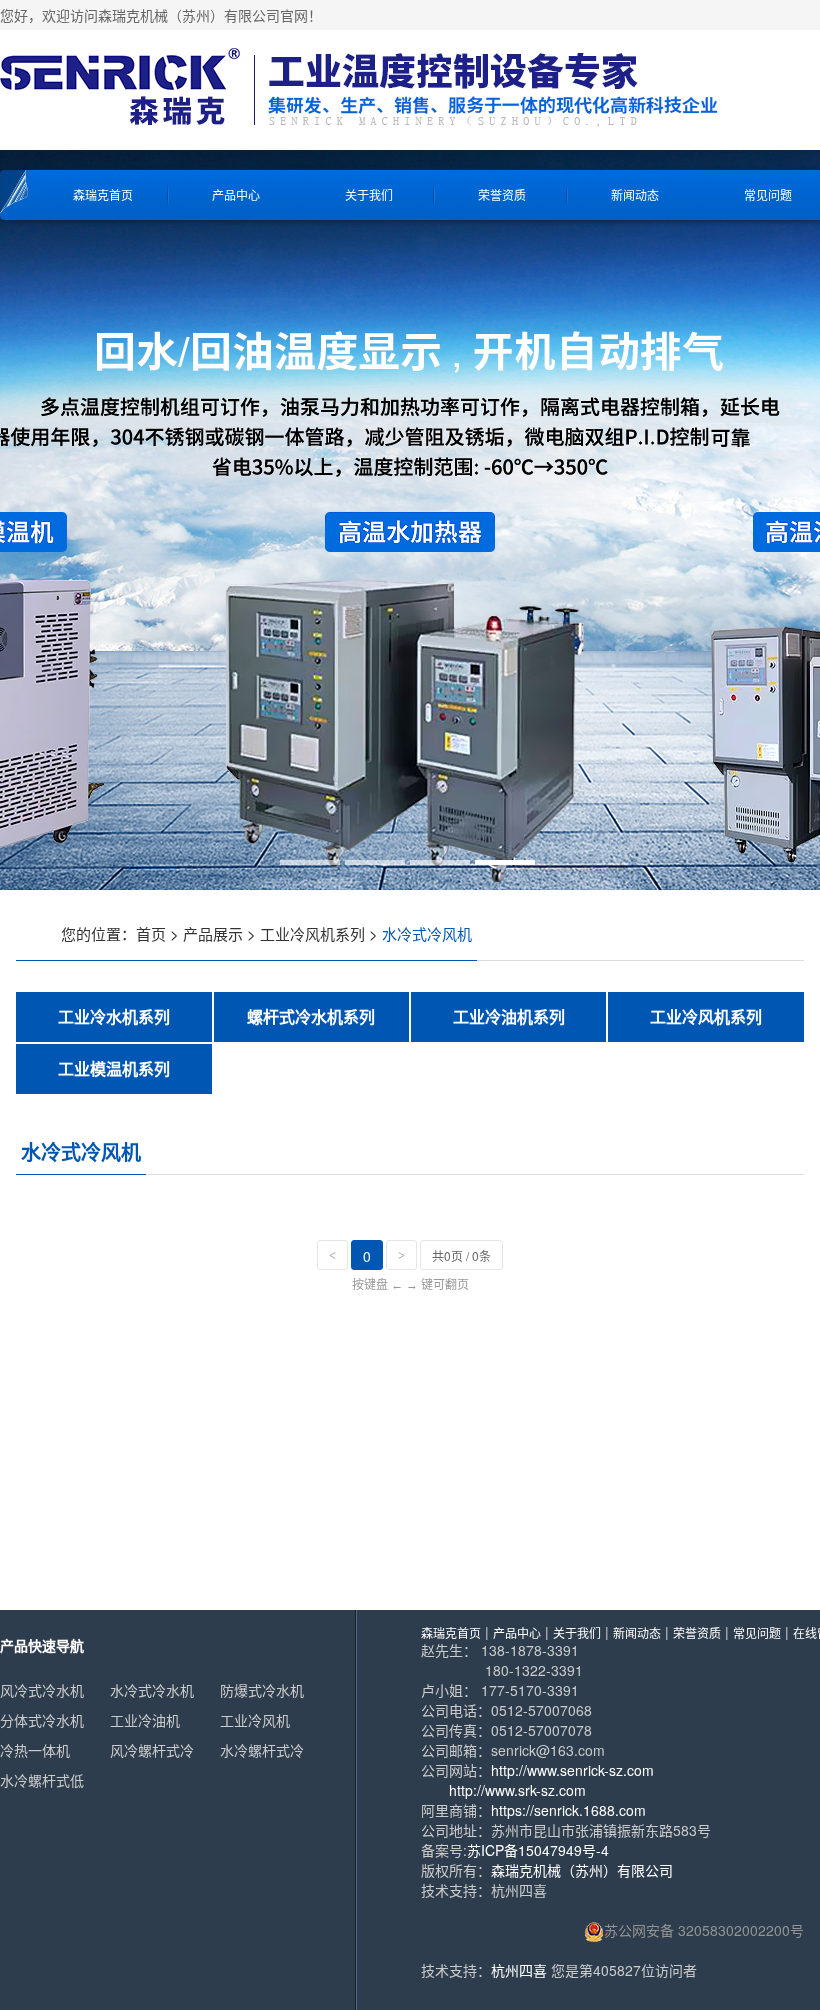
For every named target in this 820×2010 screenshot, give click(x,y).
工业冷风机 (255, 1720)
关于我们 (369, 194)
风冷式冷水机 (42, 1690)
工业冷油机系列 (509, 1016)
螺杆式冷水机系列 (311, 1016)
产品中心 (236, 194)
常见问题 (757, 1632)
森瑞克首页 (103, 194)
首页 (151, 933)
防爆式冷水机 (262, 1690)
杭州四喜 (519, 1970)
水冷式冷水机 (152, 1690)
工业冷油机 (145, 1720)
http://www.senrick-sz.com (572, 1770)
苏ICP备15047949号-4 (538, 1850)
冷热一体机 (35, 1750)
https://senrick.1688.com (568, 1810)
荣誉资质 (502, 194)
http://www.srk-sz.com (517, 1790)
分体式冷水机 (42, 1720)
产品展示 (213, 933)
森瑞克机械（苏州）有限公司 (582, 1870)
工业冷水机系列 (114, 1016)
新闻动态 (635, 194)
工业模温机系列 (114, 1068)
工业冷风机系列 (312, 933)
